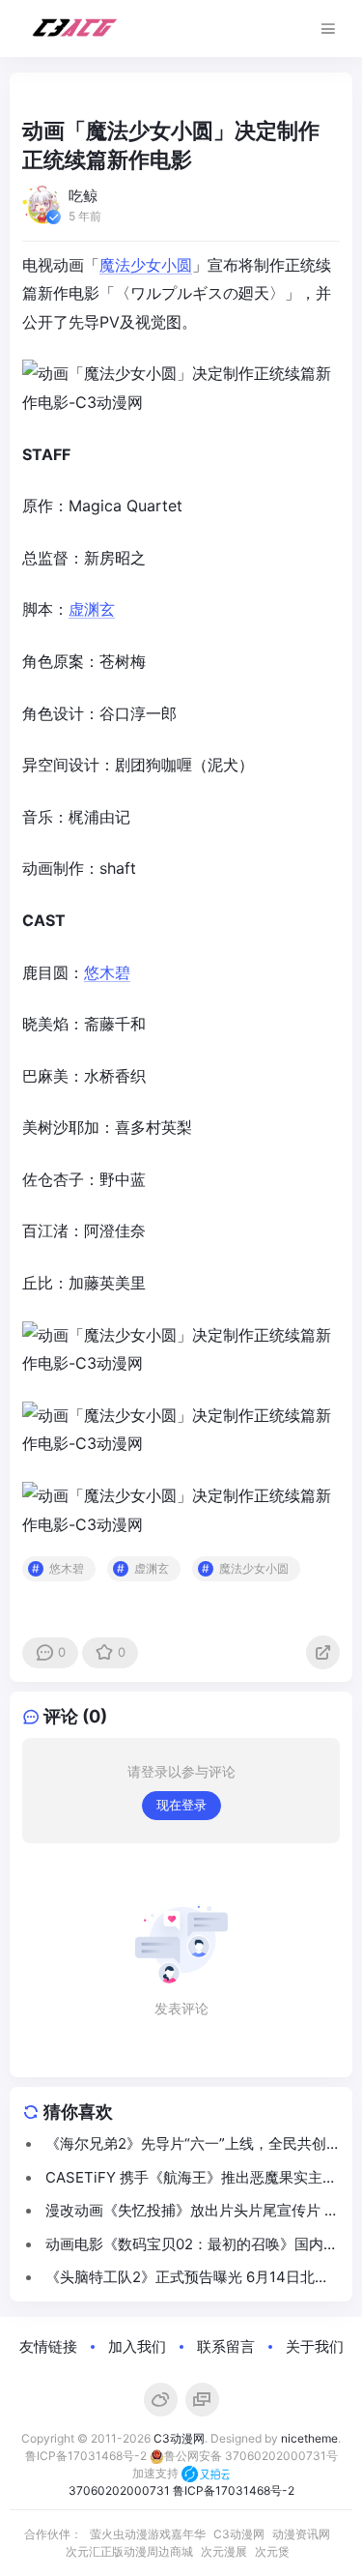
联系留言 (226, 2346)
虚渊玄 (92, 609)
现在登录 (181, 1805)
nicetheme (309, 2438)
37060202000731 (119, 2490)
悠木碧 (107, 972)
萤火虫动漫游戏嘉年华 (148, 2534)
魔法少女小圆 (146, 265)
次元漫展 (224, 2551)
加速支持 (157, 2473)
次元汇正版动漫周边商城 (129, 2551)
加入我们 (137, 2346)
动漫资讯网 (301, 2534)
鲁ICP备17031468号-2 (86, 2456)
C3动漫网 (179, 2438)
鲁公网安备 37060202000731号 (251, 2456)
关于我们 (315, 2346)
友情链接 (48, 2346)
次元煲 (272, 2551)
